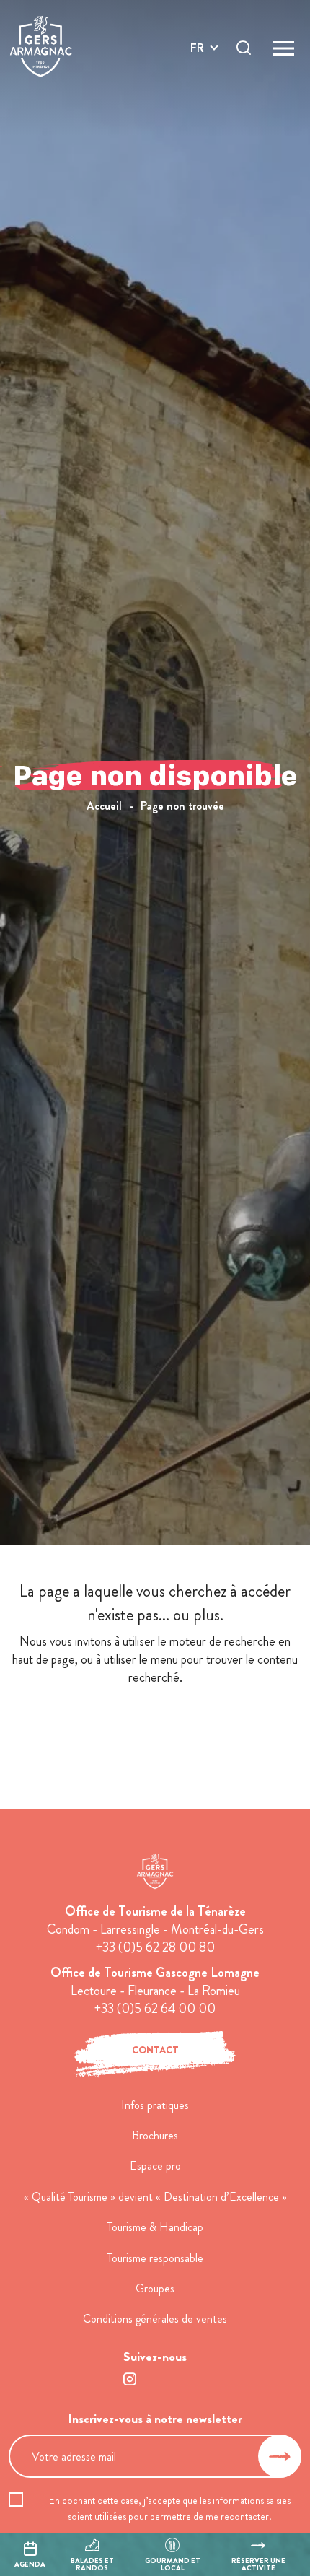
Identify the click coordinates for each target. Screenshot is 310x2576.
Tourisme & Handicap (155, 2227)
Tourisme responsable (155, 2258)
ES (197, 99)
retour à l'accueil (155, 1730)
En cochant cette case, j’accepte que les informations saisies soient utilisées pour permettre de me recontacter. (170, 2508)
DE (198, 82)
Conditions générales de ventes (155, 2319)
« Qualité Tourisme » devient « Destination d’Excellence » (155, 2197)
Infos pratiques (155, 2105)
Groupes (155, 2288)
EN (198, 65)
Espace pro (155, 2166)
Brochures (155, 2135)
